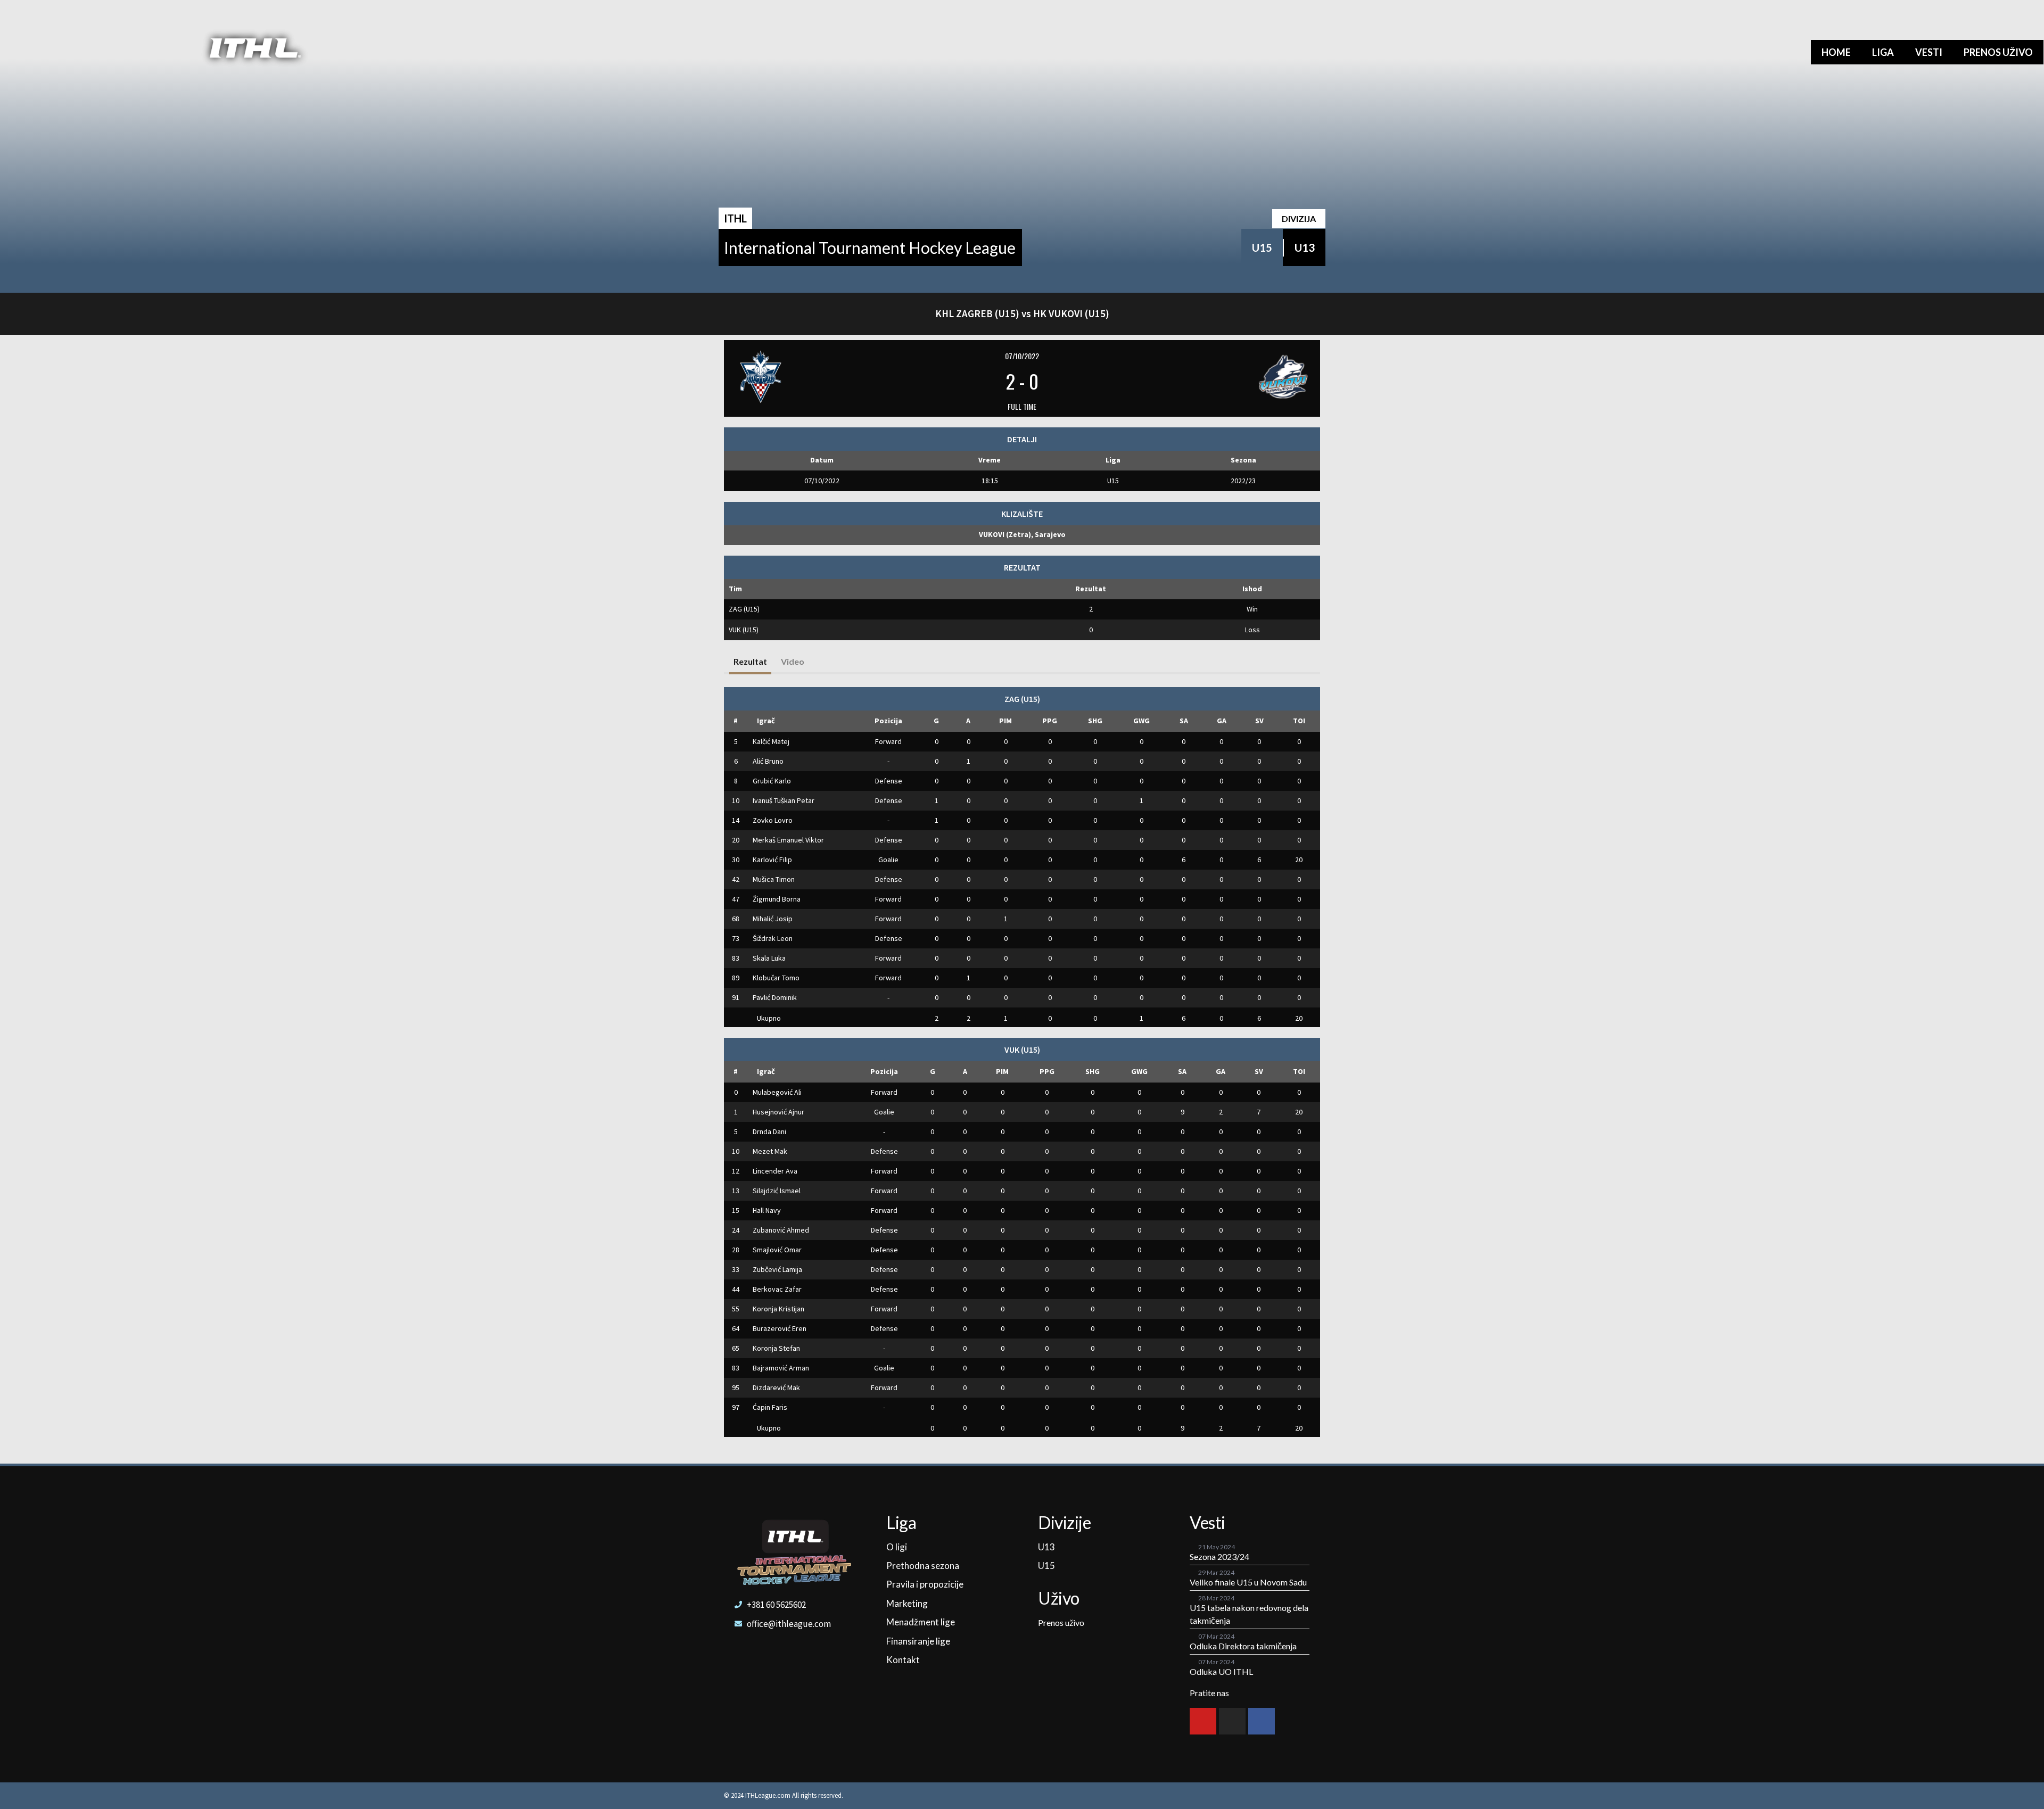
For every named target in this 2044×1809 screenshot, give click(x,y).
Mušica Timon (774, 879)
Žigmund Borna (777, 899)
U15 (1262, 247)
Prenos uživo (1998, 52)
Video (793, 661)
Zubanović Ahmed (781, 1230)
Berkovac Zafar (777, 1289)
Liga (1883, 52)
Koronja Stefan (776, 1348)
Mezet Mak (770, 1151)
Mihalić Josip (773, 919)
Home (1836, 52)
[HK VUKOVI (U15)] (1213, 377)
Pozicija (888, 721)
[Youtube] (1203, 1721)
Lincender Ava (775, 1171)
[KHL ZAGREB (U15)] (831, 377)
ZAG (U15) (744, 609)
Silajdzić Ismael (777, 1191)
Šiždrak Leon (773, 938)
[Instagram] (1232, 1721)
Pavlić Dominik (775, 997)
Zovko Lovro (773, 820)
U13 (1305, 247)
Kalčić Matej (771, 741)
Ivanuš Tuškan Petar (784, 800)
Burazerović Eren (780, 1328)
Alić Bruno (768, 761)
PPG (1050, 721)
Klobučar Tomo (776, 978)
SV (1259, 721)
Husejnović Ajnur (778, 1112)
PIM (1005, 721)
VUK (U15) (744, 630)
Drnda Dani (769, 1131)
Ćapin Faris (770, 1407)
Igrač (766, 721)
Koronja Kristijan (778, 1309)
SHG (1095, 721)
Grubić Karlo (772, 781)
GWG (1141, 721)
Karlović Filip (772, 860)
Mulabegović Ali (777, 1092)
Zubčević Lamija (777, 1269)
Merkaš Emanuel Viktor (788, 840)
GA (1222, 721)
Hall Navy (767, 1210)
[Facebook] (1262, 1721)
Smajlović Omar (777, 1250)
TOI (1299, 721)
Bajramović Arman (781, 1368)
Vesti (1929, 52)
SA (1184, 721)
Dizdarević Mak (776, 1387)
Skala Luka (769, 958)
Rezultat (750, 661)
